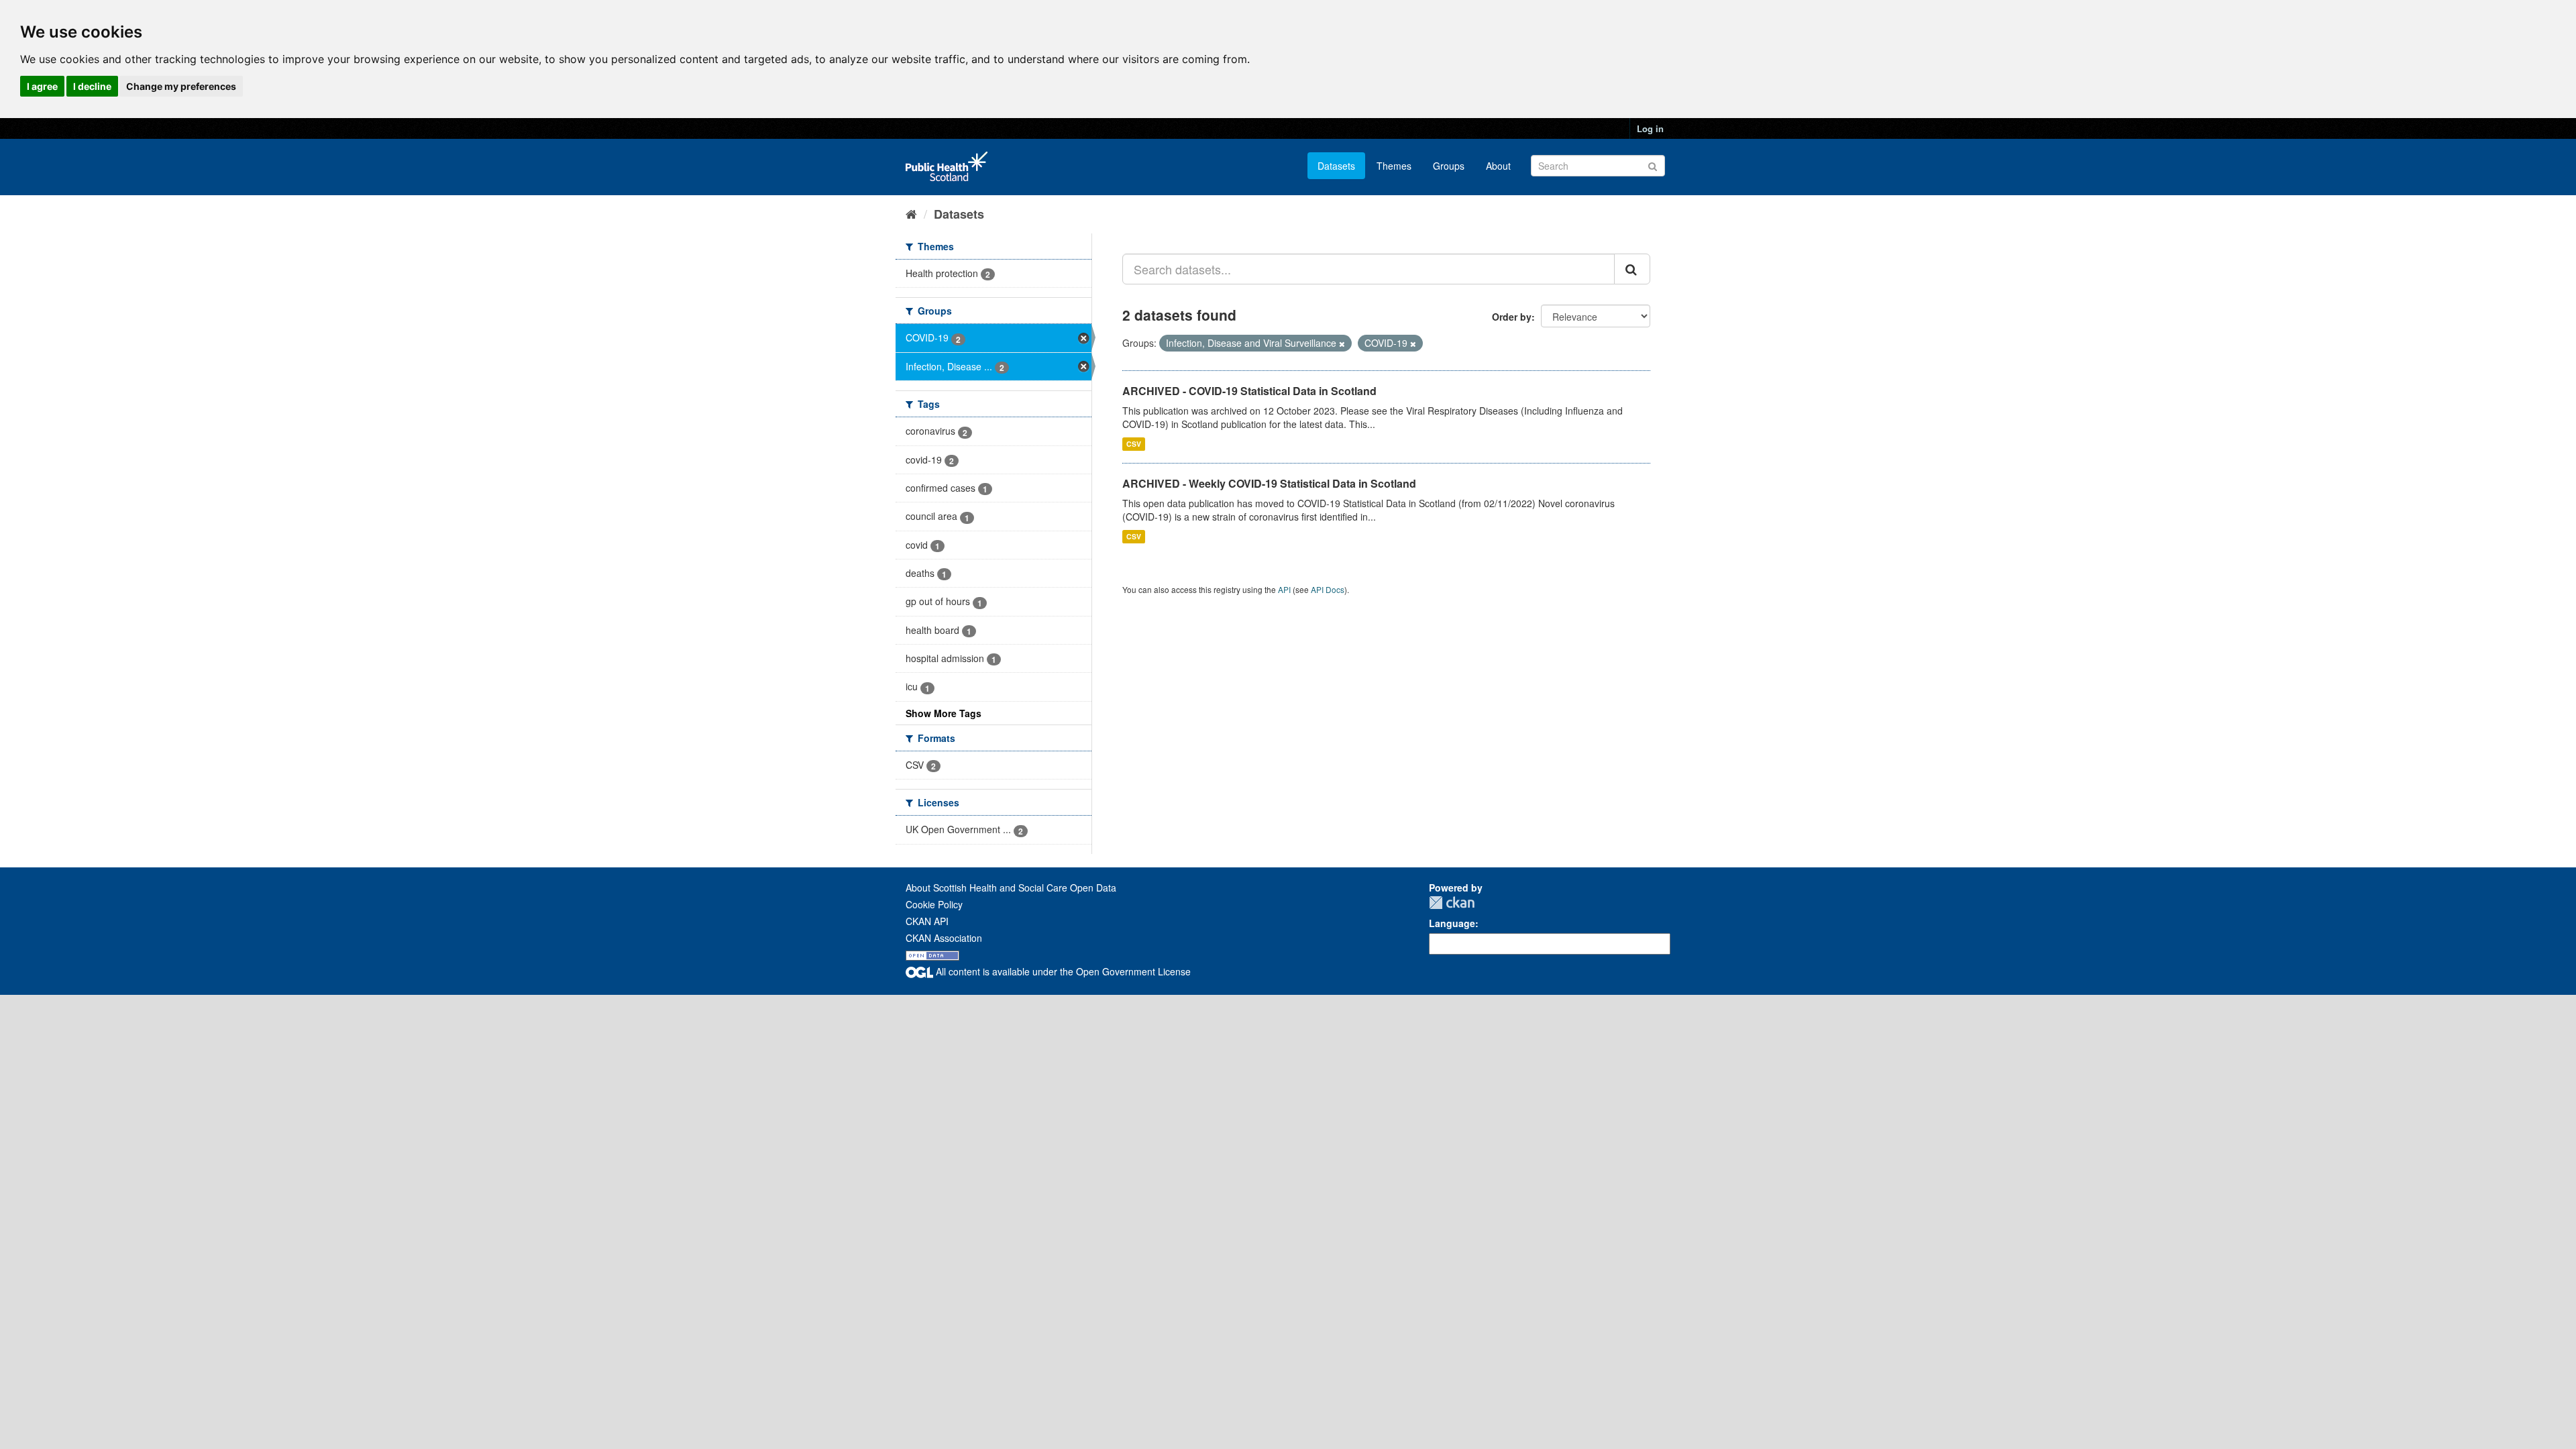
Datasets (1336, 166)
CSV (1134, 444)
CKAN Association (944, 938)
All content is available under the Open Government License (1062, 971)
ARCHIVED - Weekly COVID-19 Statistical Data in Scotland (1269, 483)
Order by (1512, 317)
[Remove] (1342, 343)
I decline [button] (92, 86)
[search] (1632, 269)
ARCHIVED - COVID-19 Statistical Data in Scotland (1249, 391)
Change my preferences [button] (181, 86)
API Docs (1328, 589)
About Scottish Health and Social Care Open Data (1011, 888)
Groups (1449, 166)
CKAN (1452, 903)
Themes (1394, 166)
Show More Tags (944, 713)
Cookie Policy (934, 904)
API (1284, 589)
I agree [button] (42, 86)
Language (1452, 923)
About (1498, 166)
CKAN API (927, 921)
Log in (1650, 128)
